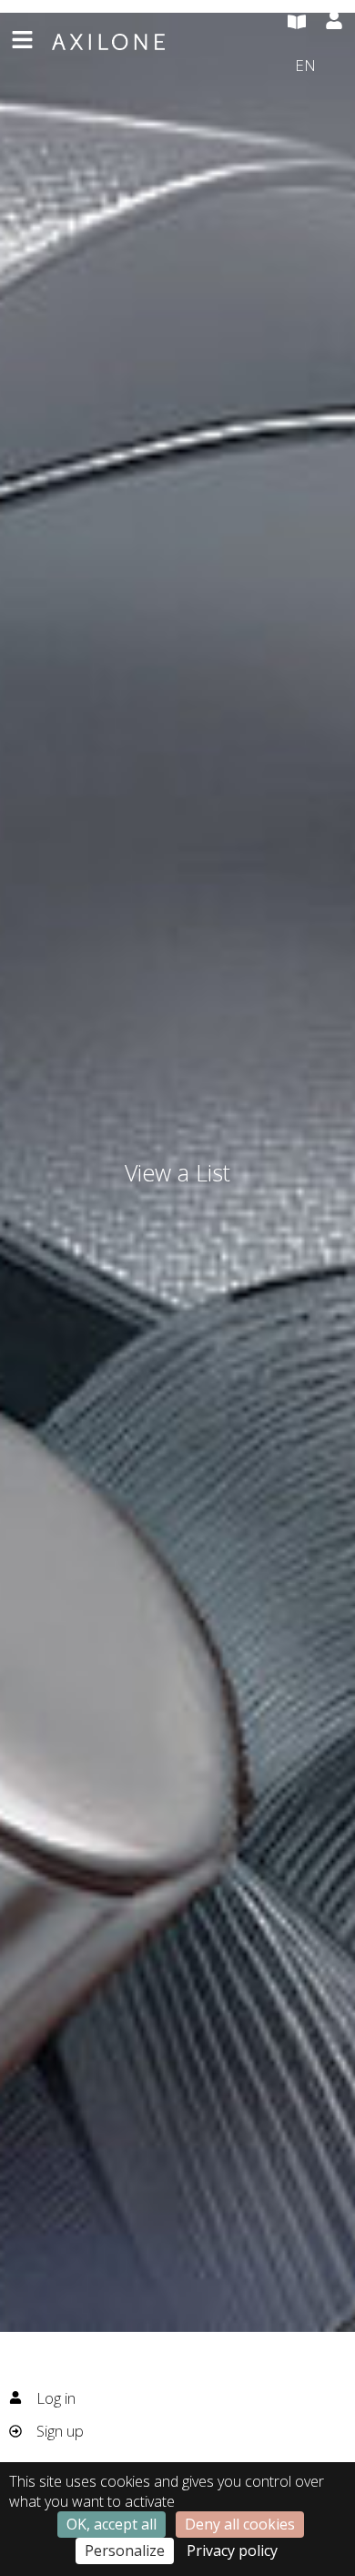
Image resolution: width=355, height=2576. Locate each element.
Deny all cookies (240, 2524)
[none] (319, 66)
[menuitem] (319, 66)
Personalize (125, 2550)
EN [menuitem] (305, 64)
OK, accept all (112, 2524)
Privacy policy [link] (232, 2550)
